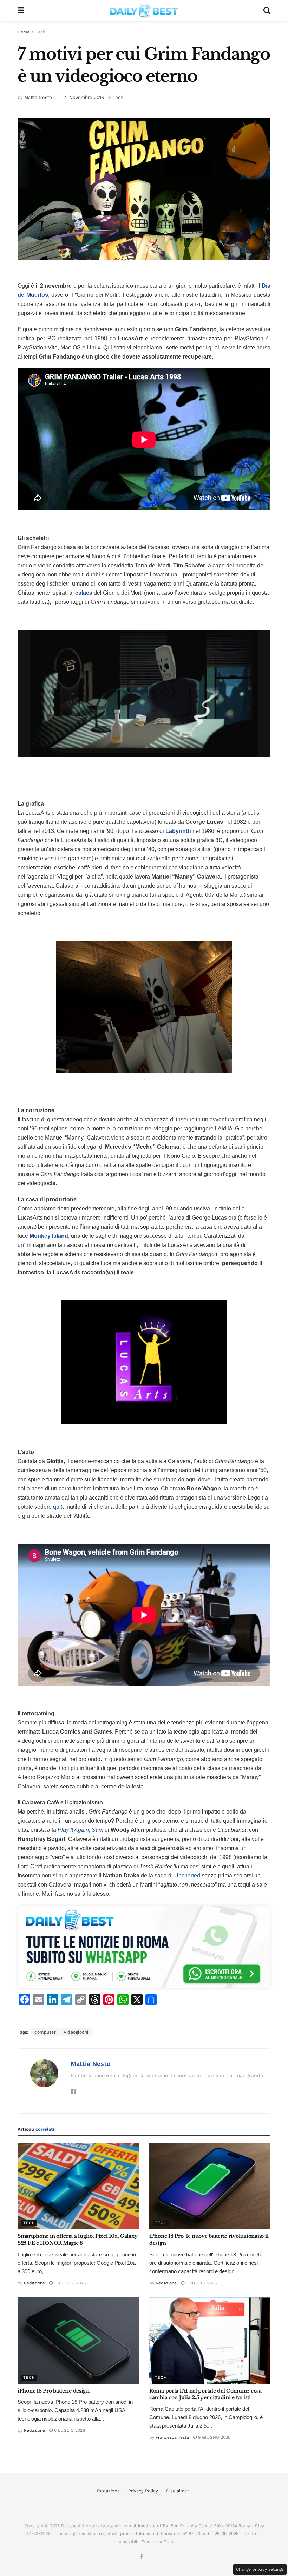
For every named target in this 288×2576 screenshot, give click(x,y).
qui (57, 1507)
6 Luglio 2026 (69, 2430)
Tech (41, 32)
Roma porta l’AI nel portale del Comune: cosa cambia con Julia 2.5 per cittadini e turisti (205, 2394)
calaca (84, 593)
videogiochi (76, 2032)
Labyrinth (178, 831)
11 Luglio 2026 (69, 2283)
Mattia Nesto (38, 97)
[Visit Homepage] (144, 11)
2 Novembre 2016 (84, 97)
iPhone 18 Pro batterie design (54, 2391)
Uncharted (187, 1876)
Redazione (34, 2283)
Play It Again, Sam (80, 1830)
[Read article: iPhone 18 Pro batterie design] (78, 2341)
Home (24, 32)
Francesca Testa (172, 2437)
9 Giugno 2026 (214, 2437)
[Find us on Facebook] (142, 2557)
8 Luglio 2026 (201, 2283)
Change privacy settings (260, 2569)
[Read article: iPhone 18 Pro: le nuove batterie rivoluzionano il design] (210, 2186)
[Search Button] (267, 11)
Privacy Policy (143, 2491)
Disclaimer (178, 2491)
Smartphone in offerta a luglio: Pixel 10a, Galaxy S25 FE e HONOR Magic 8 (77, 2240)
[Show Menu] (21, 11)
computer (45, 2032)
